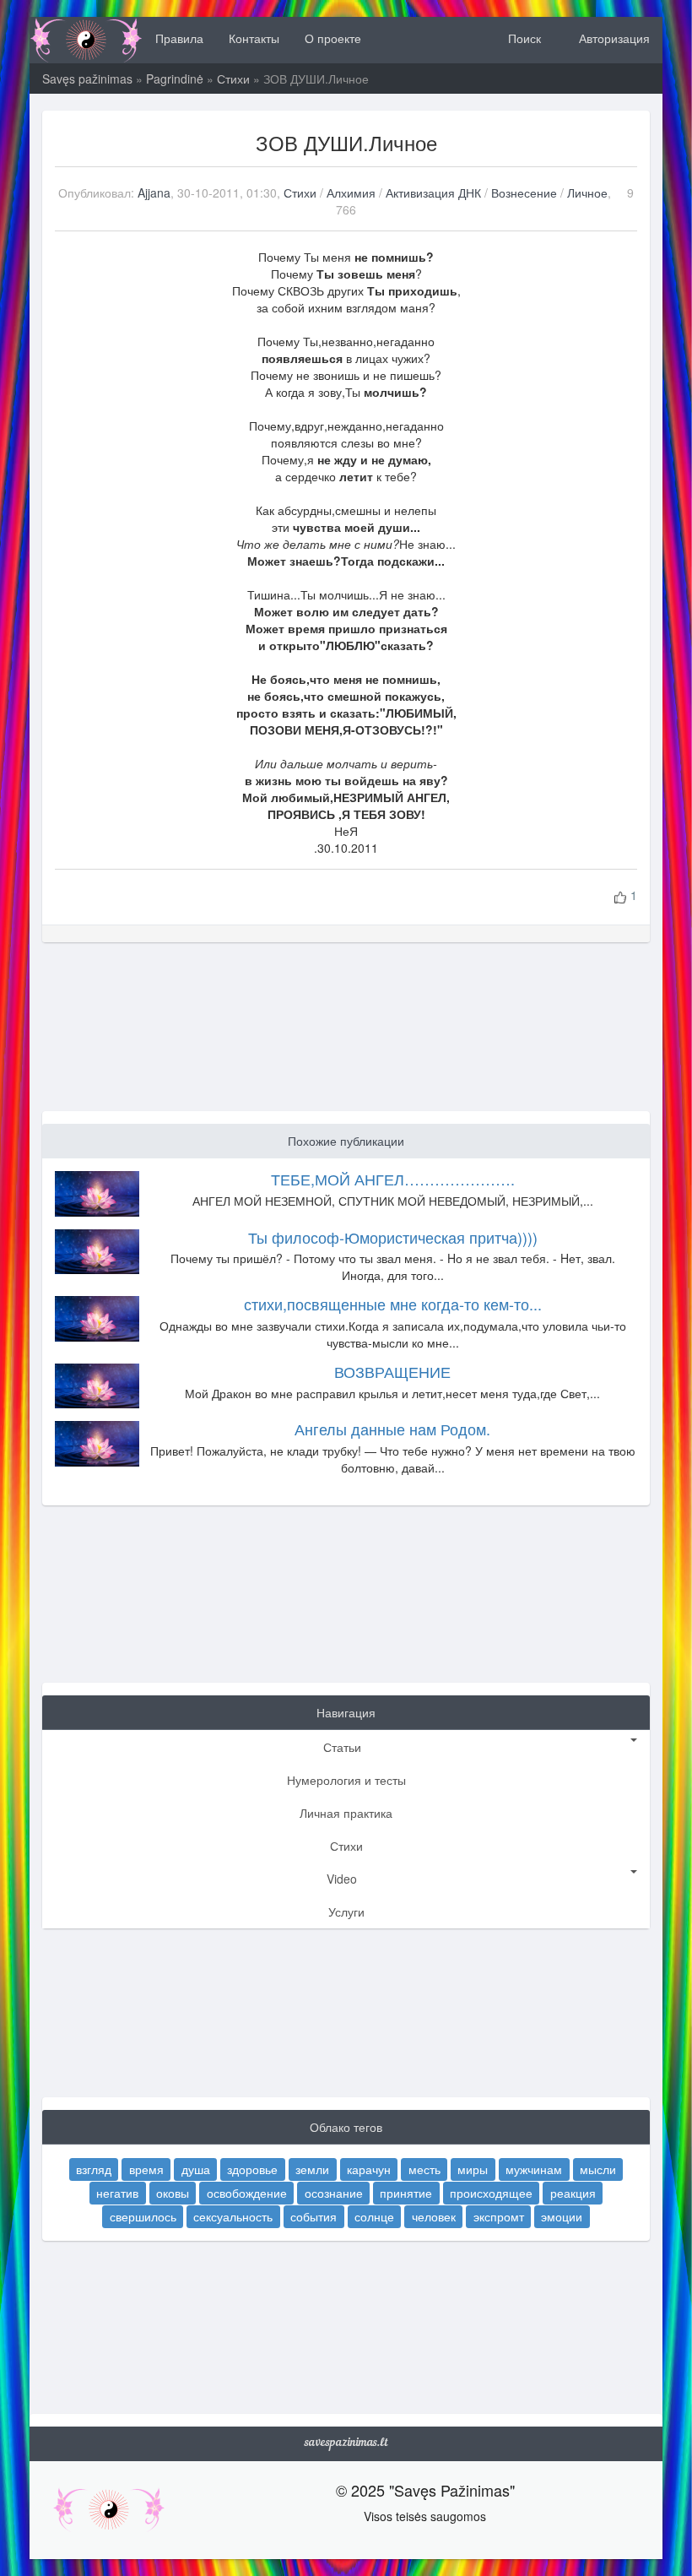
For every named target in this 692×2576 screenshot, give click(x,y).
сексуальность (233, 2216)
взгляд (94, 2169)
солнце (374, 2216)
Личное (587, 193)
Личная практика (346, 1813)
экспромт (499, 2216)
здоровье (252, 2169)
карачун (369, 2169)
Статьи (342, 1747)
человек (434, 2216)
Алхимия (351, 193)
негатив (117, 2193)
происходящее (491, 2193)
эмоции (562, 2216)
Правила (179, 38)
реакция (573, 2193)
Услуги (346, 1912)
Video (342, 1879)
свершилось (143, 2216)
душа (196, 2169)
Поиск (523, 38)
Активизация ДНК (435, 193)
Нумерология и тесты (346, 1780)
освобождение (247, 2193)
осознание (334, 2193)
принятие (406, 2193)
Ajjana (154, 193)
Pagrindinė (175, 79)
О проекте (333, 38)
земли (312, 2169)
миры (473, 2169)
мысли (598, 2169)
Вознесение (524, 193)
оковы (173, 2193)
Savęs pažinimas (87, 79)
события (314, 2216)
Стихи (233, 79)
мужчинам (534, 2169)
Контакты (254, 38)
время (146, 2169)
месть (424, 2169)
